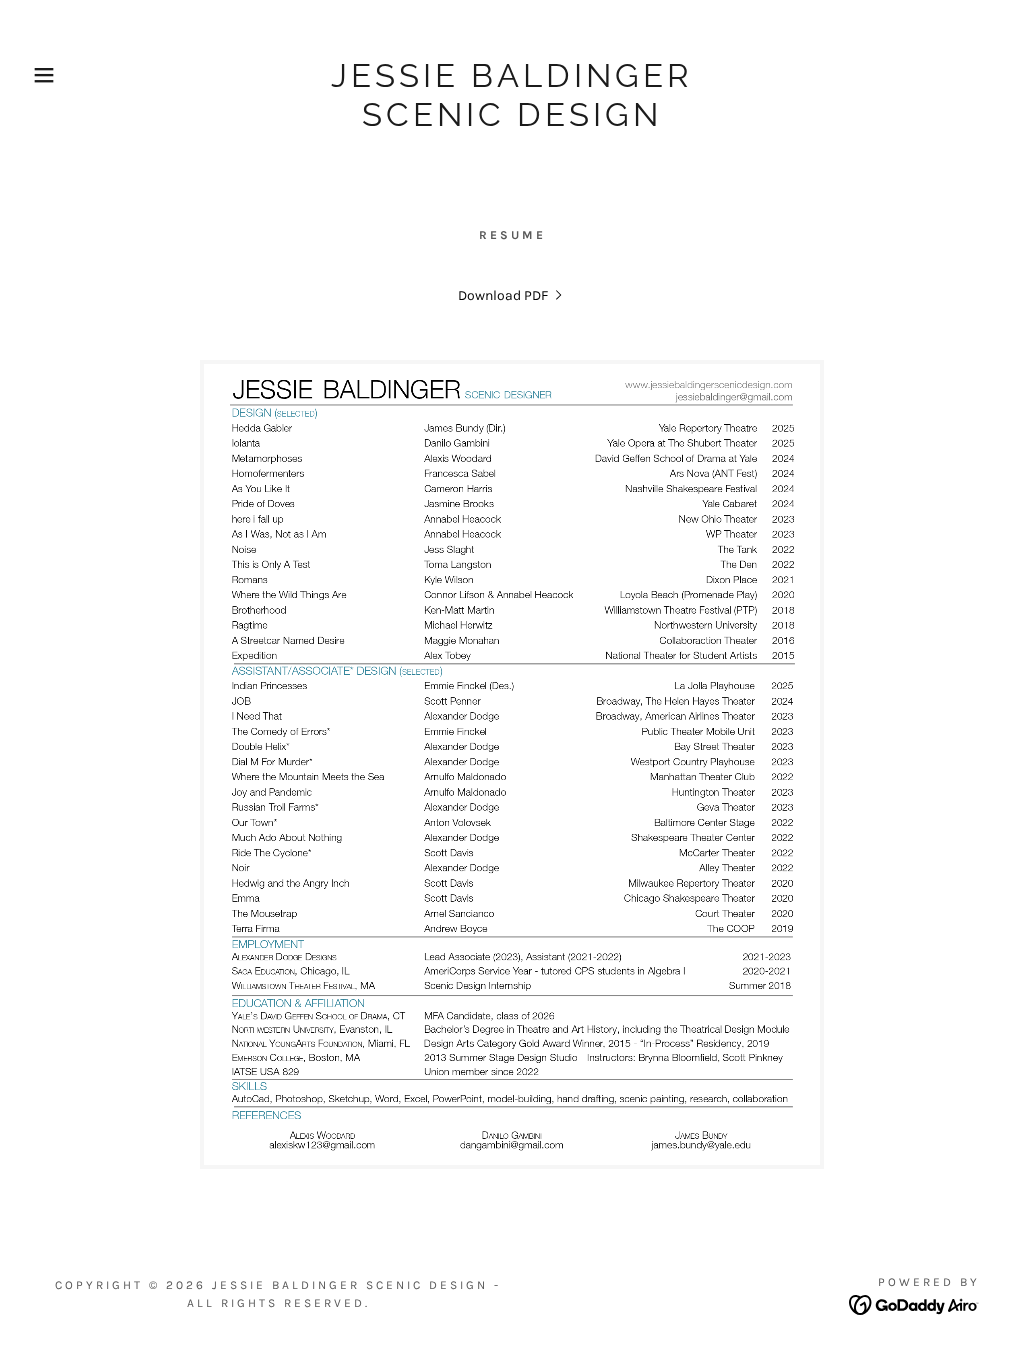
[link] (511, 121)
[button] (51, 75)
